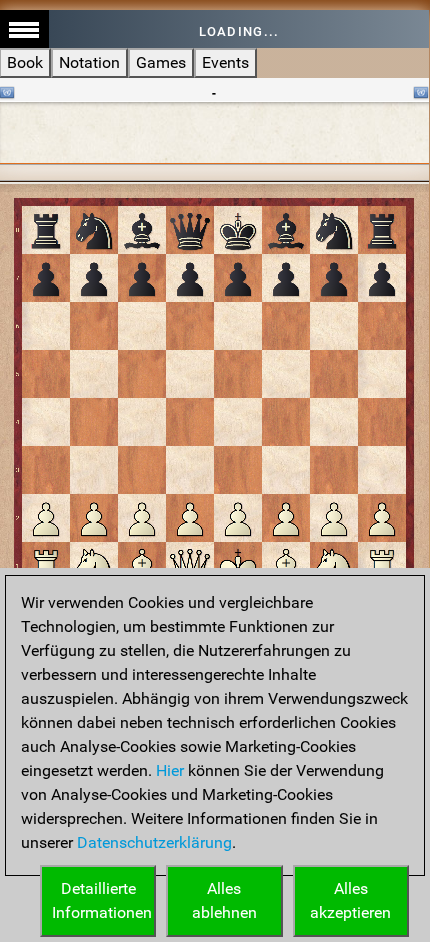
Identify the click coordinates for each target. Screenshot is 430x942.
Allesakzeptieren (350, 900)
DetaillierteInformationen (102, 900)
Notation (89, 62)
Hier (170, 770)
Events (225, 62)
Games (161, 62)
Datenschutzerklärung (154, 842)
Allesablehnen (224, 900)
